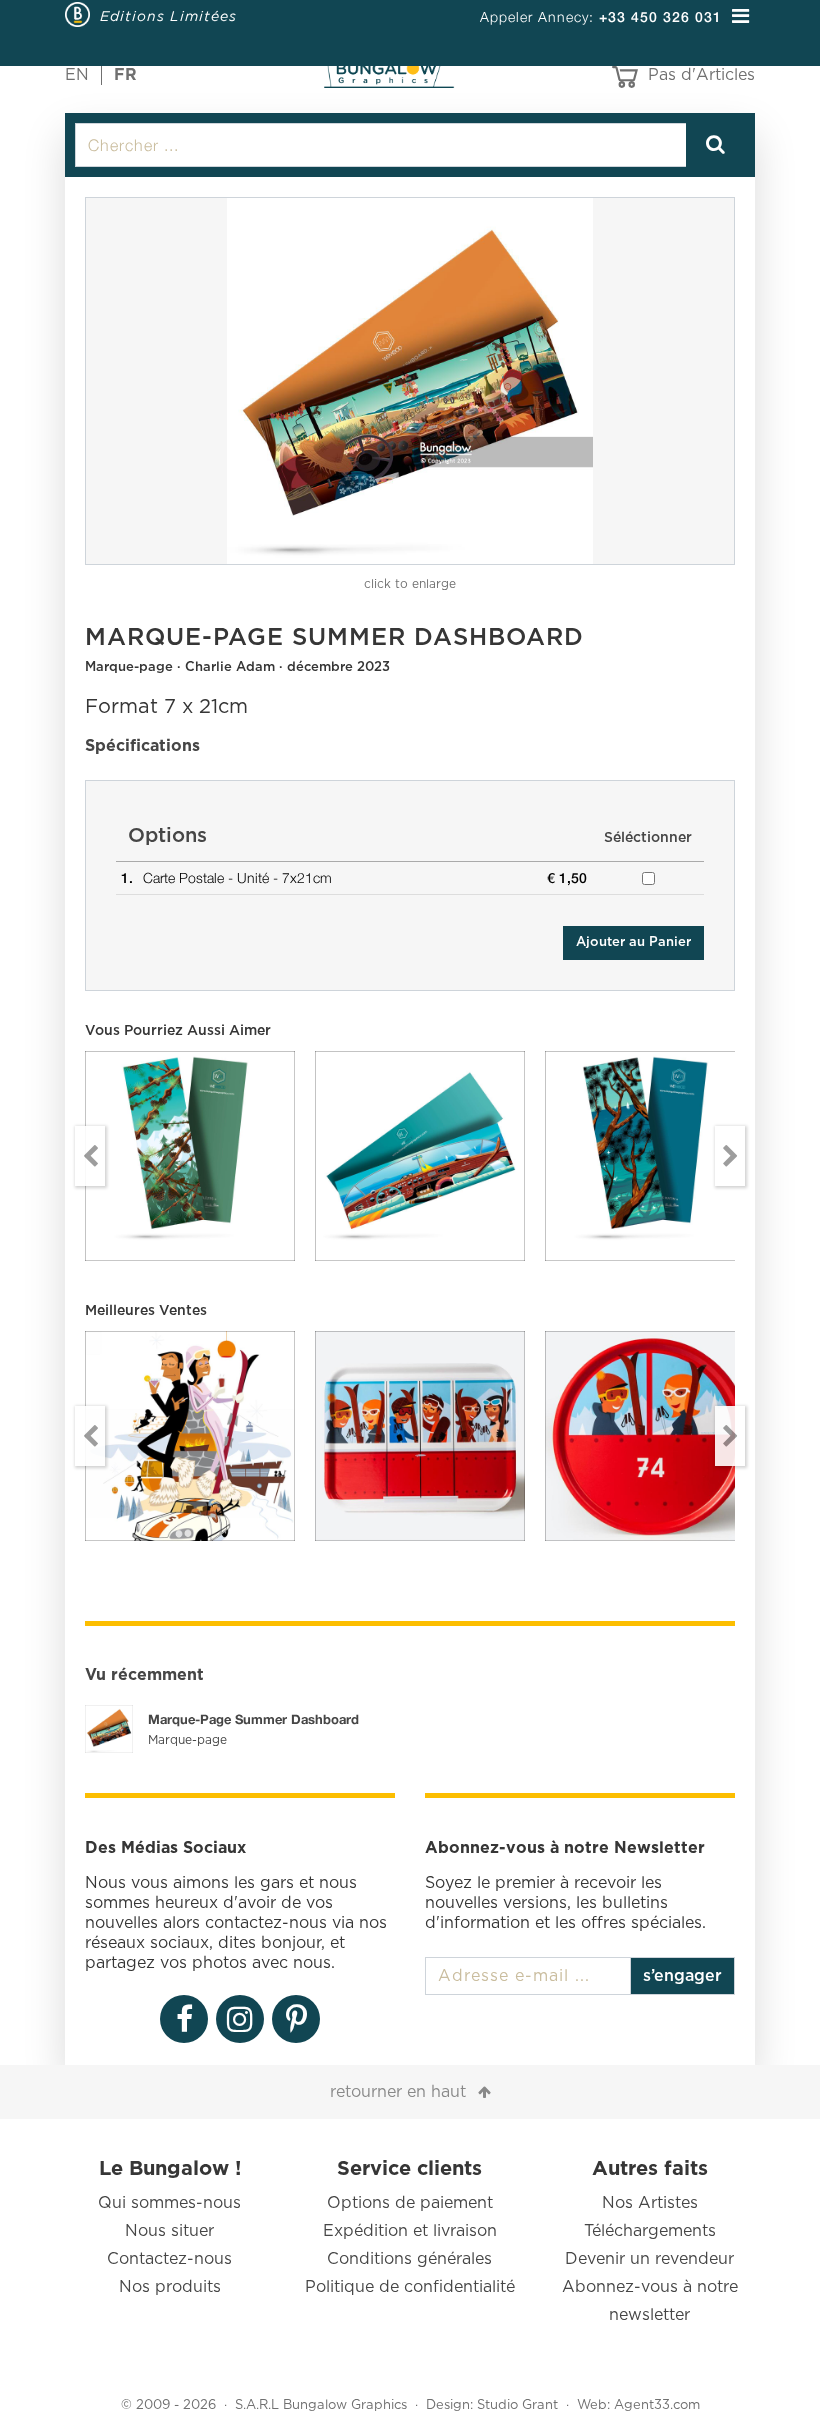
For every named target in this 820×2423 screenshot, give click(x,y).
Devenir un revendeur (649, 2259)
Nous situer (169, 2231)
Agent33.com (657, 2405)
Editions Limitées (168, 16)
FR (125, 75)
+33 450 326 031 (660, 16)
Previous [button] (90, 1156)
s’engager (682, 1976)
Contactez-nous (169, 2259)
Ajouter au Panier (633, 942)
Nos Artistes (650, 2203)
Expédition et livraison (410, 2231)
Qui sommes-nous (169, 2203)
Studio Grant (517, 2405)
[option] (410, 381)
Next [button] (730, 1156)
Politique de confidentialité (410, 2287)
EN (77, 75)
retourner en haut (398, 2092)
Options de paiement (410, 2203)
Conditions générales (409, 2259)
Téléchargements (650, 2231)
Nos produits (170, 2287)
